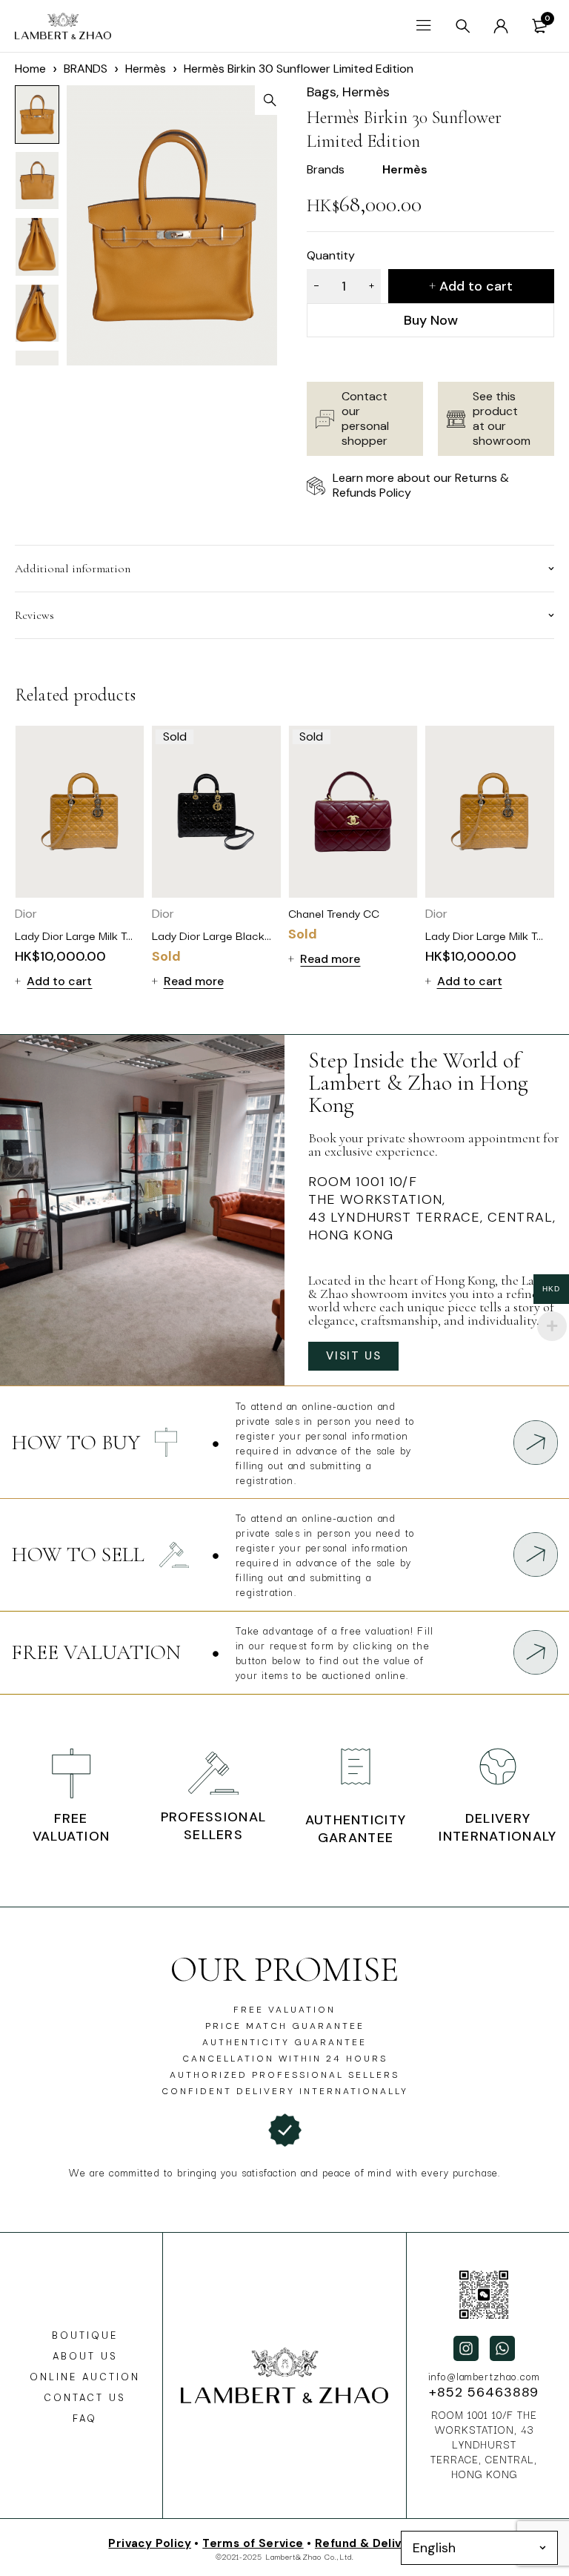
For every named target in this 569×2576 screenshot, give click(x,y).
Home (30, 69)
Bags (322, 92)
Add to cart (476, 286)
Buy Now (431, 320)
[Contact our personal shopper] (325, 419)
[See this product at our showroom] (456, 419)
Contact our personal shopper (365, 418)
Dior (26, 914)
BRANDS (86, 69)
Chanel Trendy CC (334, 913)
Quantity (331, 255)
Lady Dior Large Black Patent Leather (247, 935)
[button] (270, 100)
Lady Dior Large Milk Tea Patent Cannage (120, 935)
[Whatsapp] (502, 2348)
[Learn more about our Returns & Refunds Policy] (316, 486)
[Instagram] (466, 2348)
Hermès (146, 69)
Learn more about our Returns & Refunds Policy (421, 485)
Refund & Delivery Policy (388, 2543)
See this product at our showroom (502, 418)
